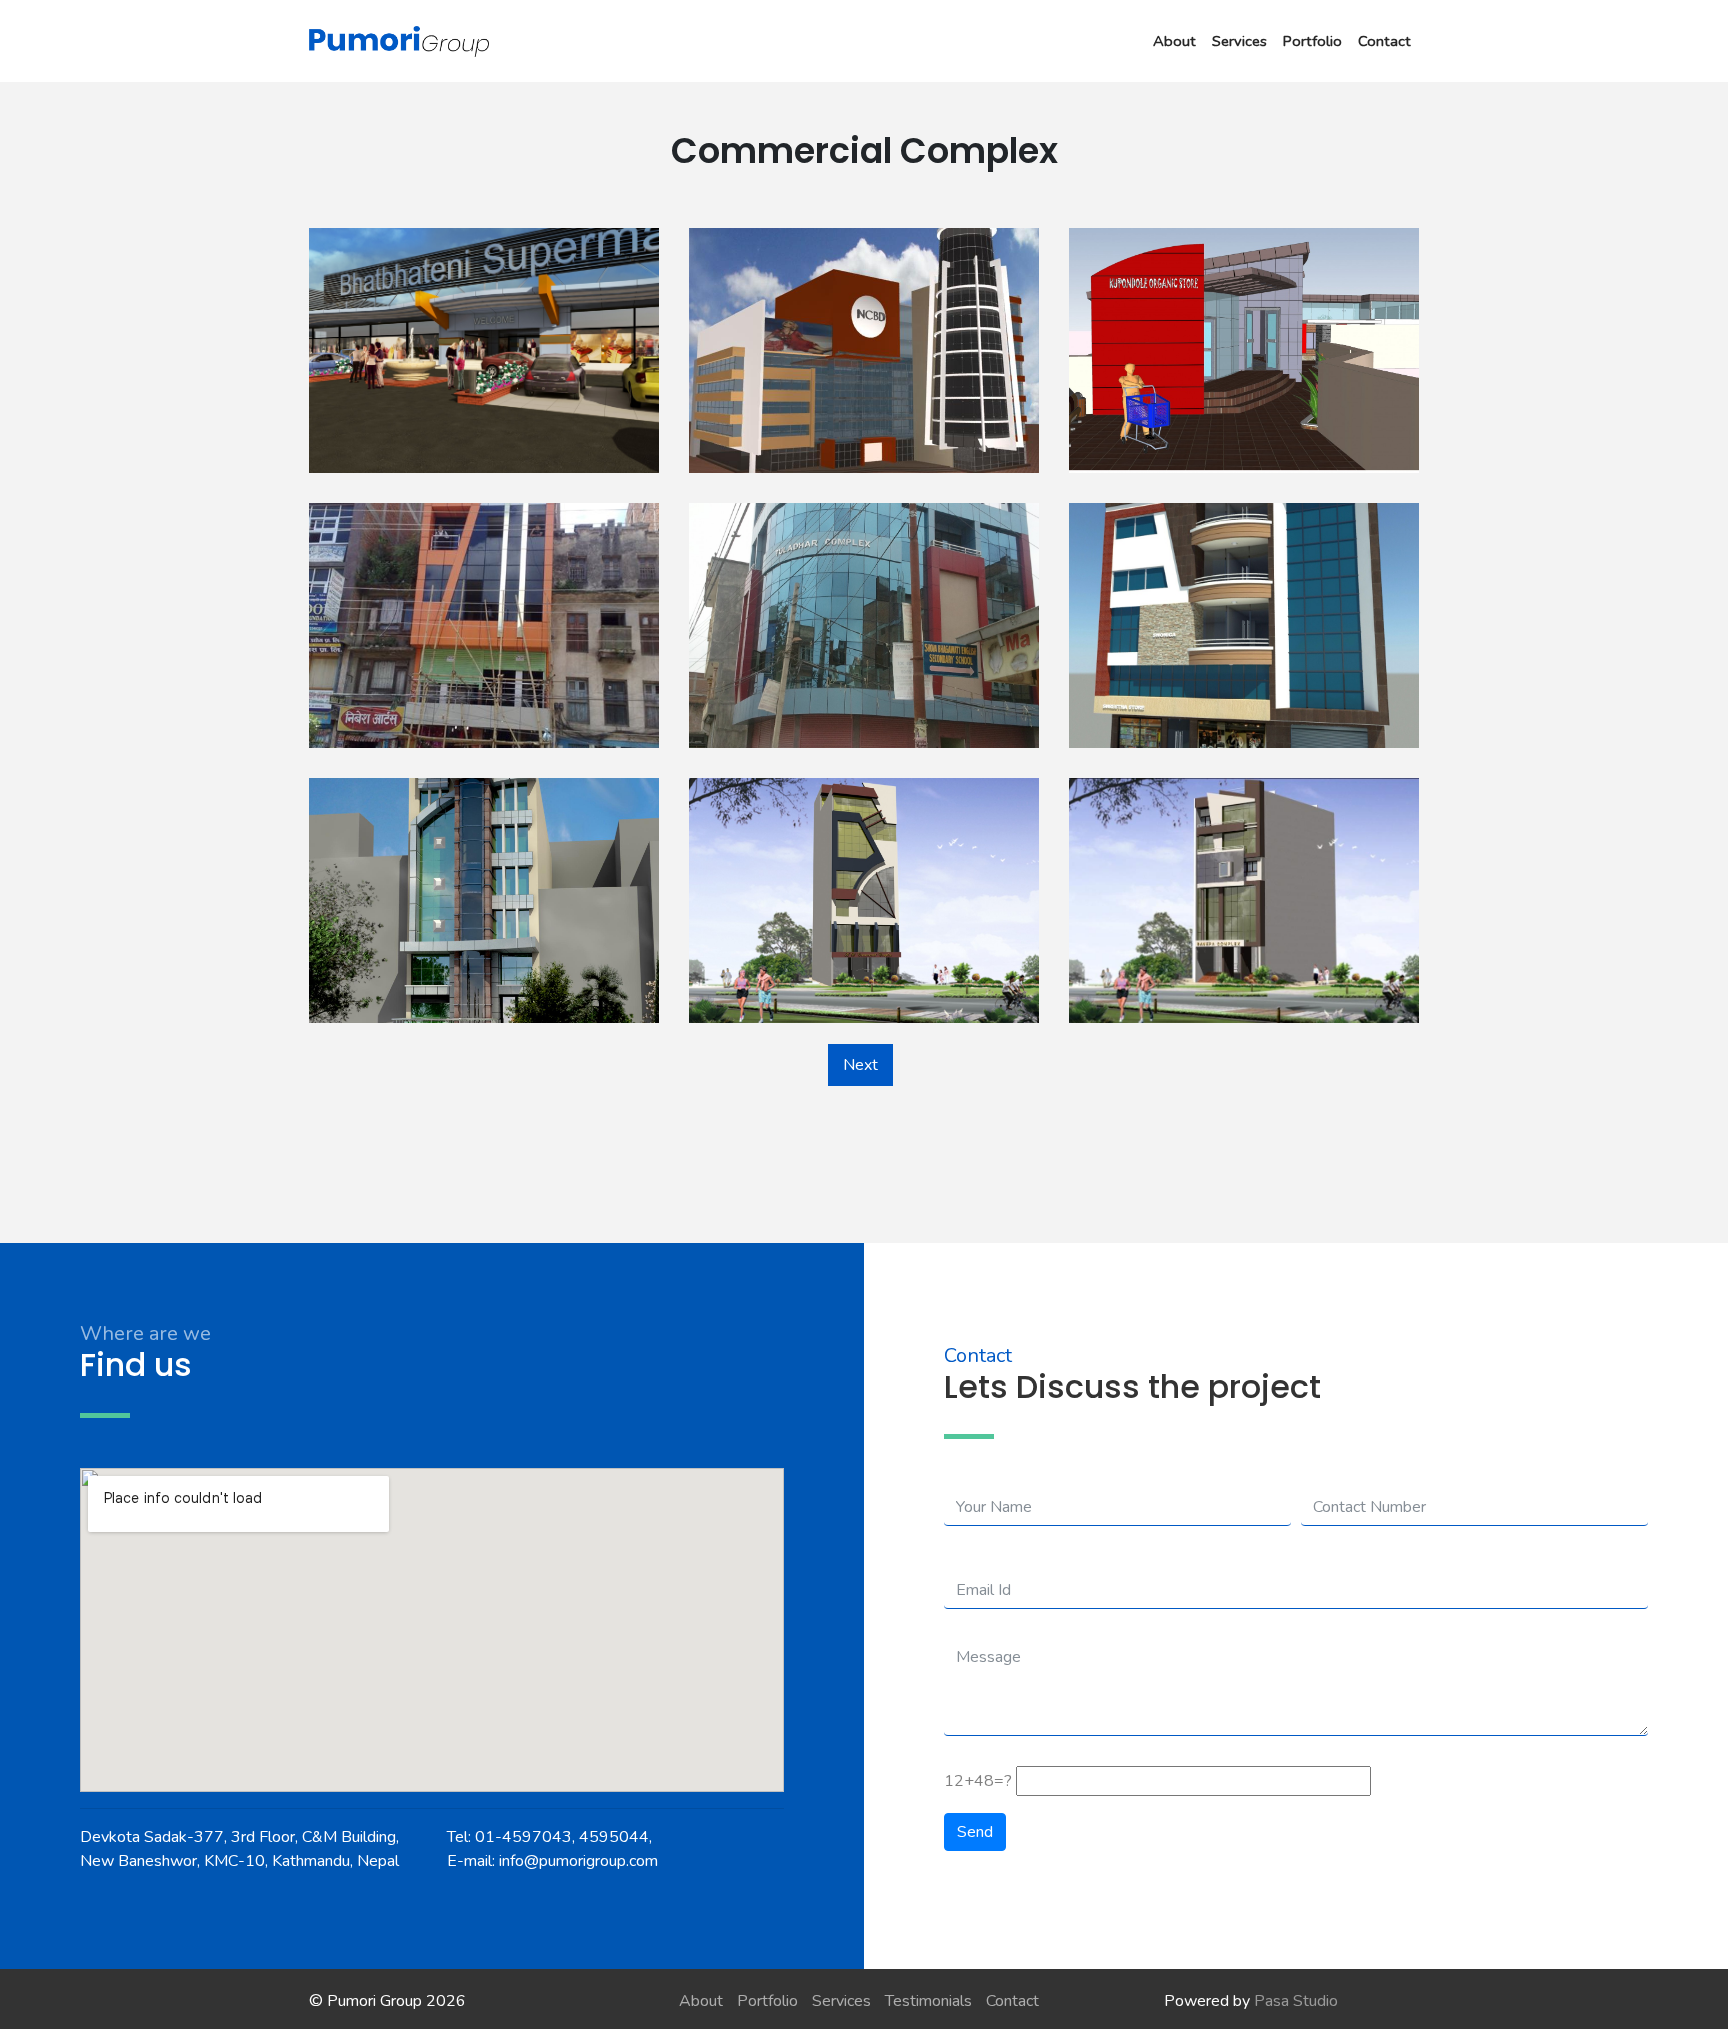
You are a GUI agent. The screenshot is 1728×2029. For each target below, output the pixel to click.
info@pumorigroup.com (578, 1861)
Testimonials (928, 2001)
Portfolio (1312, 41)
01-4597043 (523, 1837)
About (1174, 41)
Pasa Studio (1296, 2001)
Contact (1384, 41)
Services (1239, 41)
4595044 (614, 1837)
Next (860, 1065)
